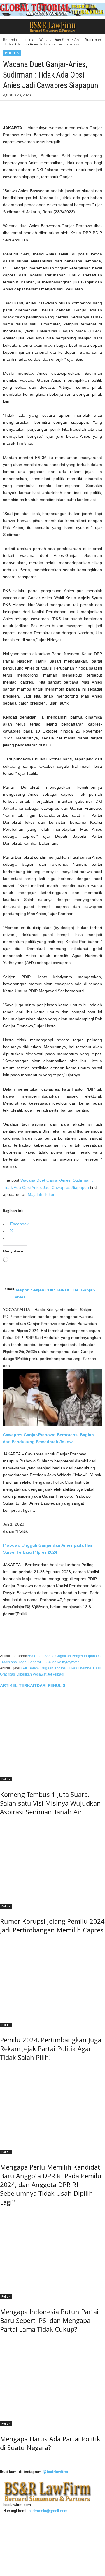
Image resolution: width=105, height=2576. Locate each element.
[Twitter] (22, 109)
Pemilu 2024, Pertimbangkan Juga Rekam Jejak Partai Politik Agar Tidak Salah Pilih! (51, 2048)
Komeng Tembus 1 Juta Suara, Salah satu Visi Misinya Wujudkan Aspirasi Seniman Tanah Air (50, 1803)
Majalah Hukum (42, 1194)
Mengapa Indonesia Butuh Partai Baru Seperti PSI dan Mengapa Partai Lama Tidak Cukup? (49, 2320)
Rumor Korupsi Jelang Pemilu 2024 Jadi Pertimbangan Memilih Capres (52, 1925)
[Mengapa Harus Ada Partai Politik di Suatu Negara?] (52, 2378)
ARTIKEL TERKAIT (18, 1685)
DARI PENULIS (51, 1685)
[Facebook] (9, 109)
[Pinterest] (36, 109)
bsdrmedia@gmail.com (48, 2511)
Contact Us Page (23, 2541)
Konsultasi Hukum (24, 2562)
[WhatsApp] (49, 109)
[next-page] (1, 2460)
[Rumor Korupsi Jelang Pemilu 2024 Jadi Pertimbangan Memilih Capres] (52, 1860)
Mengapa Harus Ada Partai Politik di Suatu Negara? (50, 2443)
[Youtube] (31, 2517)
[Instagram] (15, 2517)
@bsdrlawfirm (56, 2472)
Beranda (10, 40)
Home (13, 2527)
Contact (15, 2534)
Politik (28, 40)
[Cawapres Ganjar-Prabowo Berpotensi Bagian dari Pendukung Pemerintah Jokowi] (52, 1397)
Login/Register (20, 2548)
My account (18, 2555)
